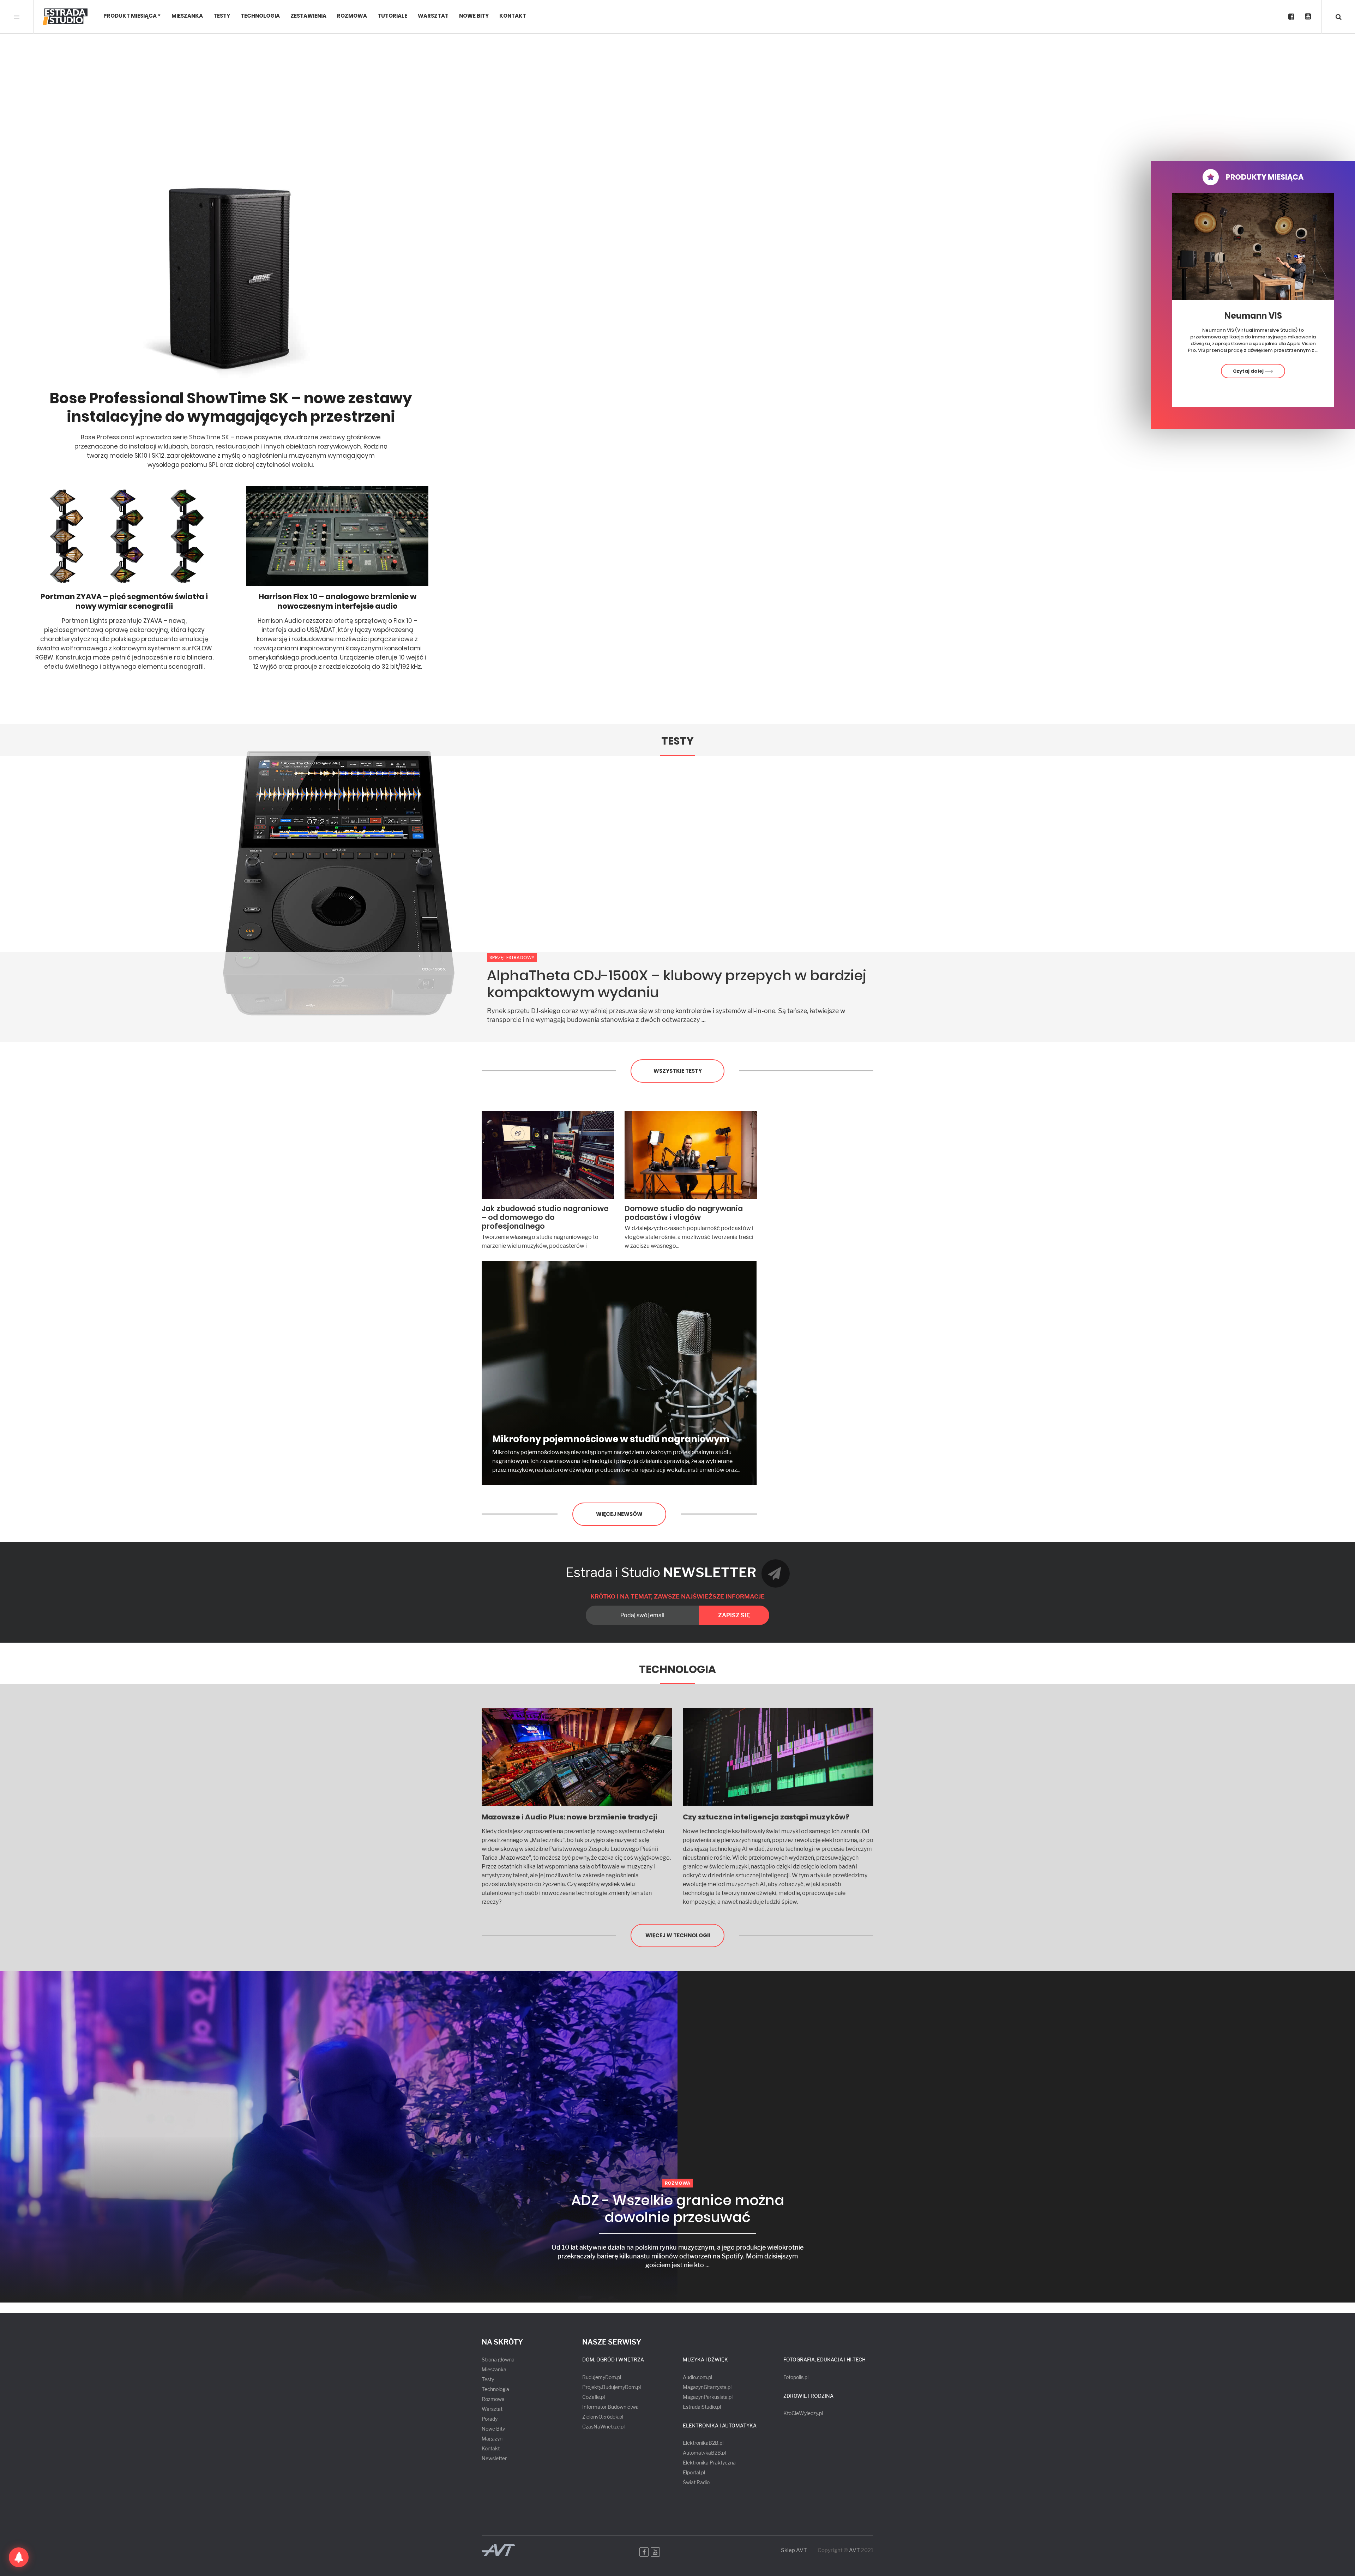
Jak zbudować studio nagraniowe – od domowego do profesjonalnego (545, 1217)
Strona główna (498, 2360)
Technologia (260, 16)
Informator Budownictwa (610, 2407)
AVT (854, 2550)
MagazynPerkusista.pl (708, 2397)
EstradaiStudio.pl (702, 2407)
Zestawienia (308, 16)
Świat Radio (696, 2482)
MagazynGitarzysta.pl (707, 2387)
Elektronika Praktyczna (709, 2463)
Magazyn (492, 2439)
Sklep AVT (794, 2550)
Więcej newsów (619, 1514)
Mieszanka (187, 16)
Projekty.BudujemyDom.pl (612, 2387)
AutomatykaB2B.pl (704, 2453)
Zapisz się (734, 1615)
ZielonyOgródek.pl (603, 2417)
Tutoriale (392, 16)
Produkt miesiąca (130, 16)
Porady (490, 2419)
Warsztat (433, 16)
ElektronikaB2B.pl (703, 2443)
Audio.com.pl (697, 2377)
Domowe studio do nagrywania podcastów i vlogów (684, 1213)
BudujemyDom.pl (602, 2377)
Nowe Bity (474, 16)
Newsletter (494, 2458)
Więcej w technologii (678, 1935)
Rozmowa (352, 16)
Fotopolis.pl (796, 2377)
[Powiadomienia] (19, 2557)
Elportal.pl (694, 2472)
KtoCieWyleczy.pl (803, 2413)
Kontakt (513, 16)
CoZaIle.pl (594, 2397)
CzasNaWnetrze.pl (603, 2427)
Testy (222, 16)
